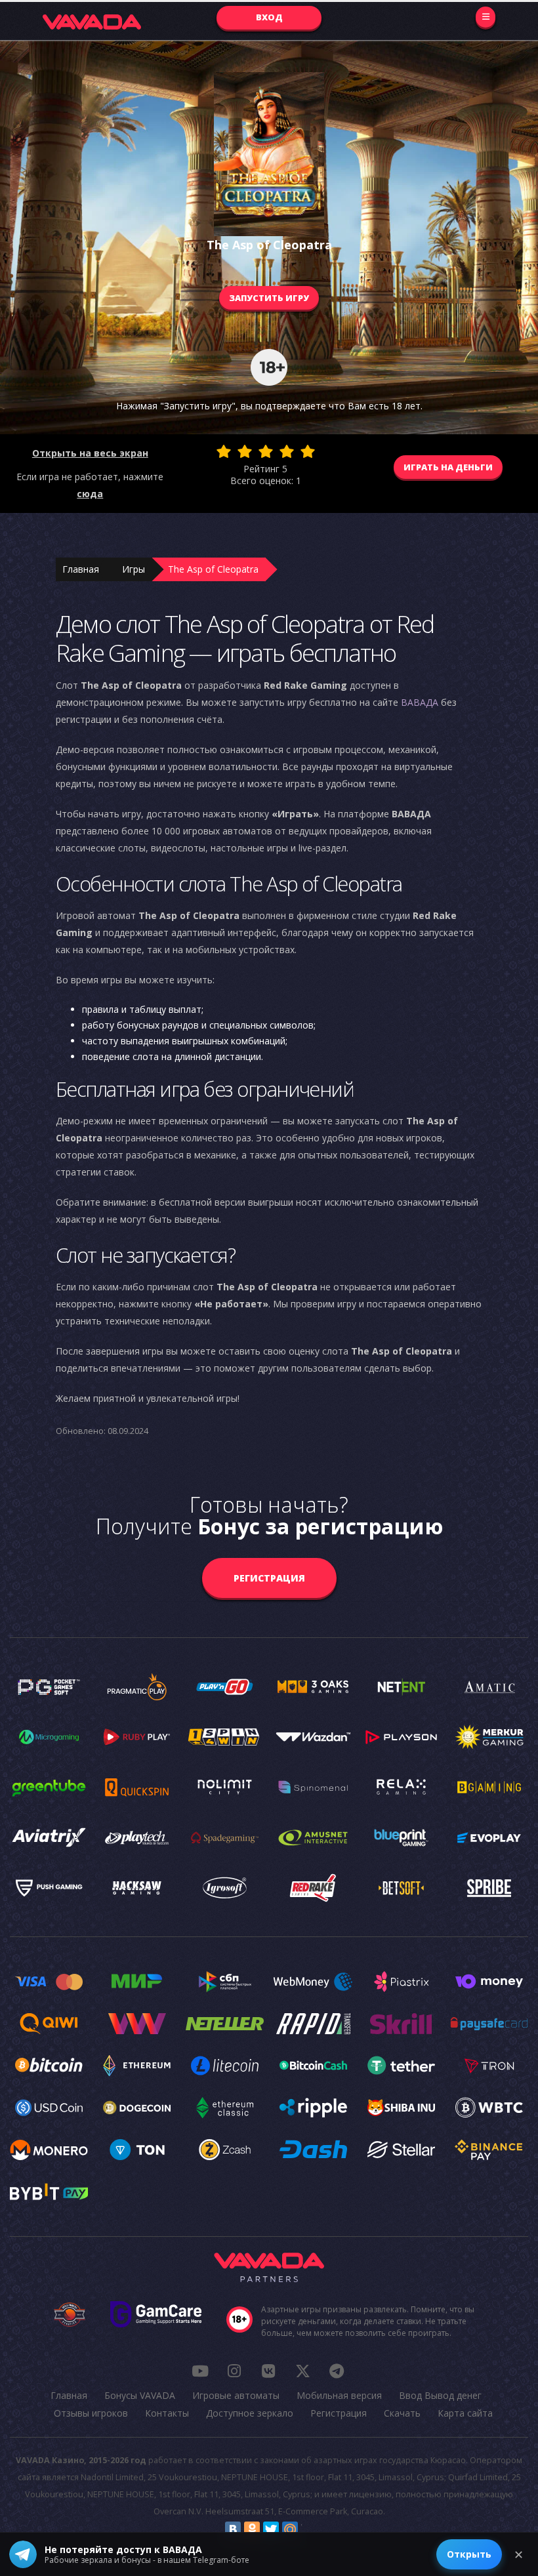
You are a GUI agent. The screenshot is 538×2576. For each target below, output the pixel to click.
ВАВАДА (420, 702)
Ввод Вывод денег (440, 2395)
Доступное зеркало (250, 2413)
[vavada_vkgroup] (268, 2371)
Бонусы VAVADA (140, 2395)
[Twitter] (271, 2529)
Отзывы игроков (91, 2413)
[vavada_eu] (302, 2371)
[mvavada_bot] (337, 2371)
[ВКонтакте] (233, 2529)
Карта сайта (465, 2413)
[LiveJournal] (309, 2529)
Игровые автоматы (236, 2395)
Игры (134, 569)
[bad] (224, 451)
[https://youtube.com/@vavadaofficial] (200, 2371)
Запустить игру (269, 298)
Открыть (469, 2554)
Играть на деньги (448, 467)
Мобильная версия (339, 2395)
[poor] (245, 451)
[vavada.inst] (234, 2371)
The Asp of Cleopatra (213, 569)
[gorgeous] (308, 451)
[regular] (266, 451)
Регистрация (269, 1578)
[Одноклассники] (252, 2529)
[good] (287, 451)
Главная (81, 569)
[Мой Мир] (290, 2529)
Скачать (402, 2413)
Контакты (167, 2413)
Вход (269, 17)
